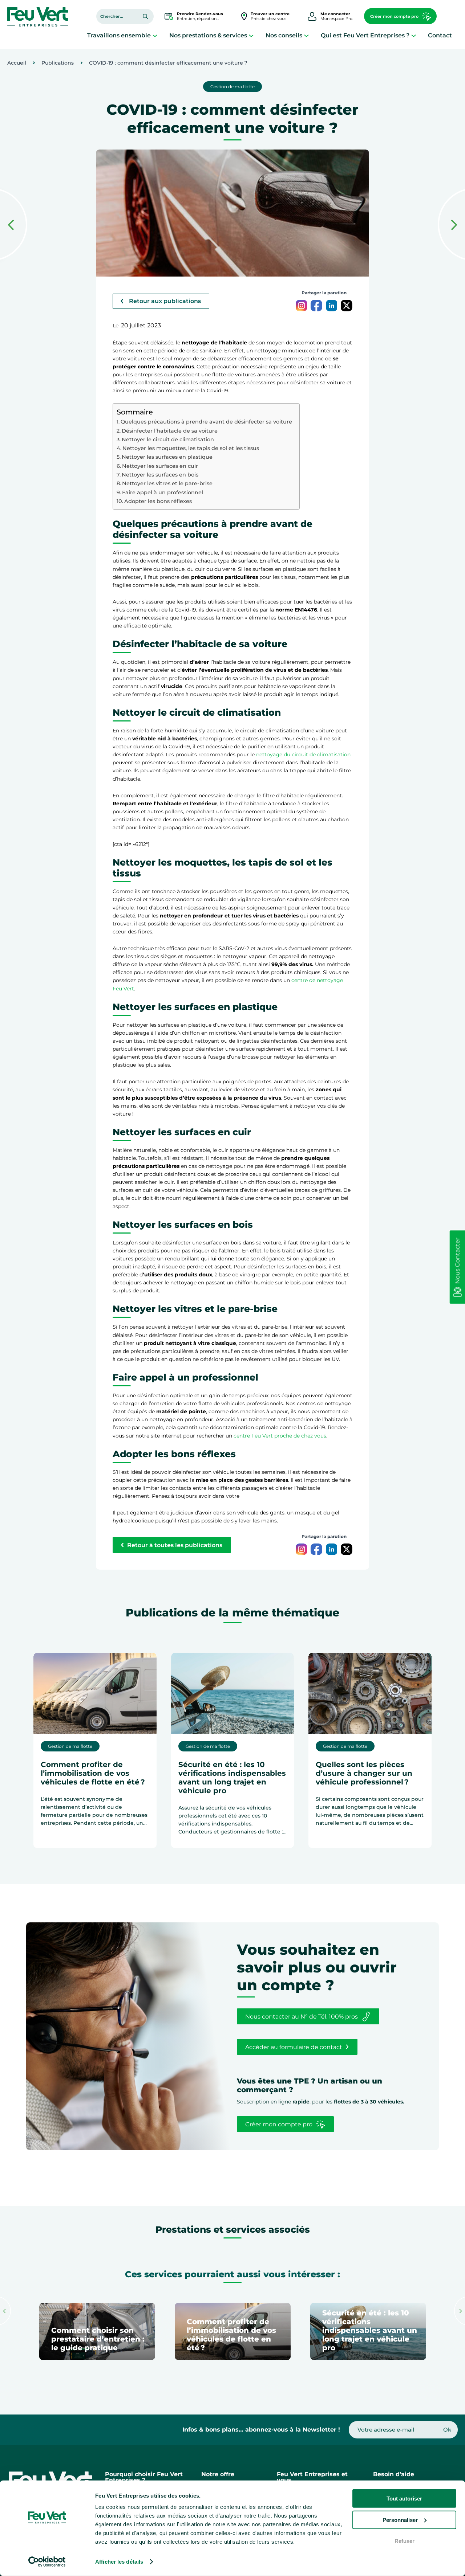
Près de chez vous (270, 16)
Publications (58, 63)
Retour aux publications (165, 301)
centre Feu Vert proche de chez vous (280, 1436)
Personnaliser (400, 2520)
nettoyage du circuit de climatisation (303, 755)
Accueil (17, 63)
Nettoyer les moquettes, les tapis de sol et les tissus (191, 448)
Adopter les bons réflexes (158, 501)
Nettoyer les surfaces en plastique (167, 457)
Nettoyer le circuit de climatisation (168, 439)
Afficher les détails (119, 2562)
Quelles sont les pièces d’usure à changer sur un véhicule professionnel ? (364, 1773)
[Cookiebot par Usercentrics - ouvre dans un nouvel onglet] (47, 2562)
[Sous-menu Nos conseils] (306, 35)
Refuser (405, 2541)
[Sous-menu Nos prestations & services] (251, 35)
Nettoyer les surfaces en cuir (160, 466)
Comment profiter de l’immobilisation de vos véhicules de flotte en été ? (93, 1773)
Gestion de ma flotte (232, 87)
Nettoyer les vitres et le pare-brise (167, 483)
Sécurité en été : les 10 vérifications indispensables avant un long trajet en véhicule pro (232, 1778)
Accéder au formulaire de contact (294, 2047)
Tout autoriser (404, 2499)
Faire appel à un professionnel (163, 492)
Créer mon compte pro (394, 16)
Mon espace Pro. (337, 16)
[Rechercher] (145, 16)
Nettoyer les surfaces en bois (160, 475)
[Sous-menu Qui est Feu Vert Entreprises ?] (414, 35)
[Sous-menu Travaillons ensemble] (155, 35)
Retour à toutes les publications (175, 1545)
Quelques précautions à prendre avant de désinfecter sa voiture (206, 422)
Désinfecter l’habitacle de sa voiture (170, 431)
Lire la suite (68, 1840)
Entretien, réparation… (200, 16)
